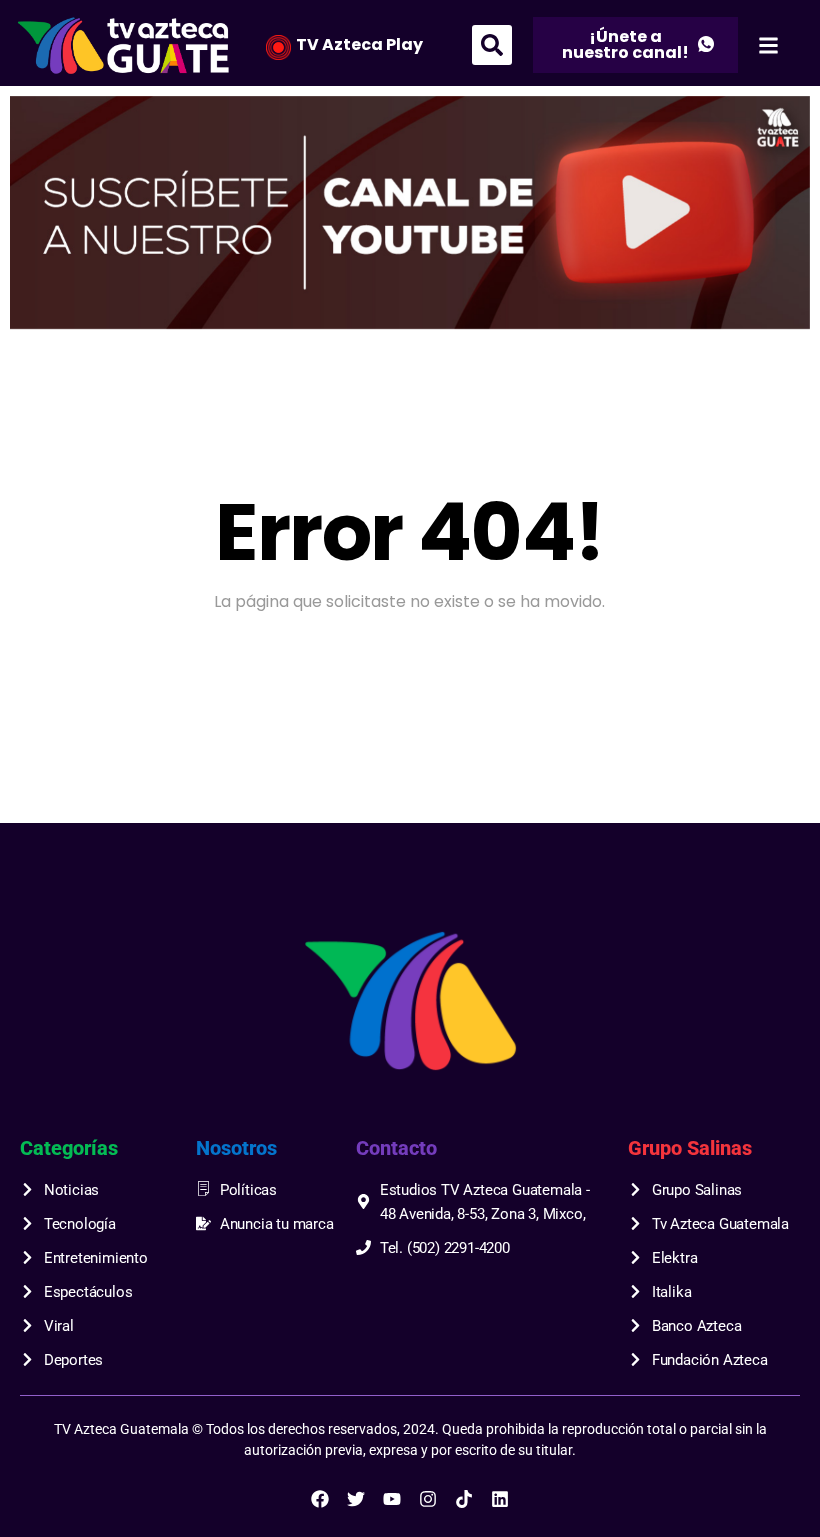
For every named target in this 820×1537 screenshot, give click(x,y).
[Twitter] (356, 1499)
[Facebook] (320, 1499)
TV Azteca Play (359, 44)
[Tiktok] (464, 1499)
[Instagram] (428, 1499)
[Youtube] (392, 1499)
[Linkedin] (500, 1499)
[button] (492, 45)
